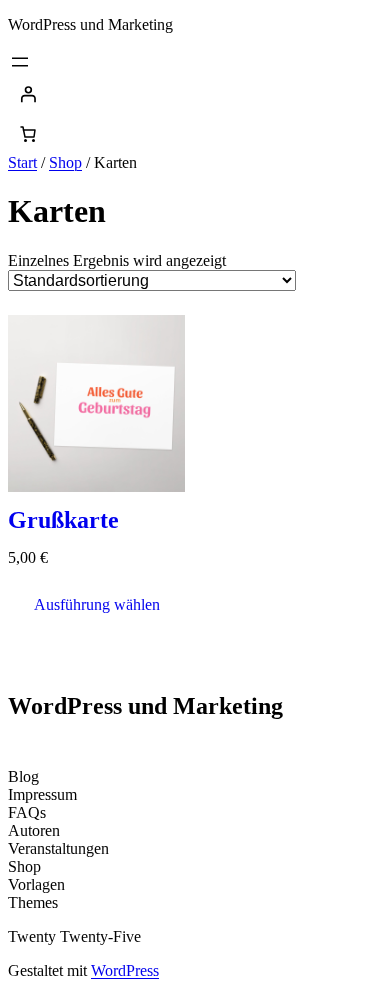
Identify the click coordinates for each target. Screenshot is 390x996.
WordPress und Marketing (90, 24)
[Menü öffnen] (20, 62)
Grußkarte (63, 520)
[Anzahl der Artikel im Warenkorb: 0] (28, 134)
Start (22, 162)
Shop (65, 162)
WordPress (125, 970)
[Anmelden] (195, 94)
